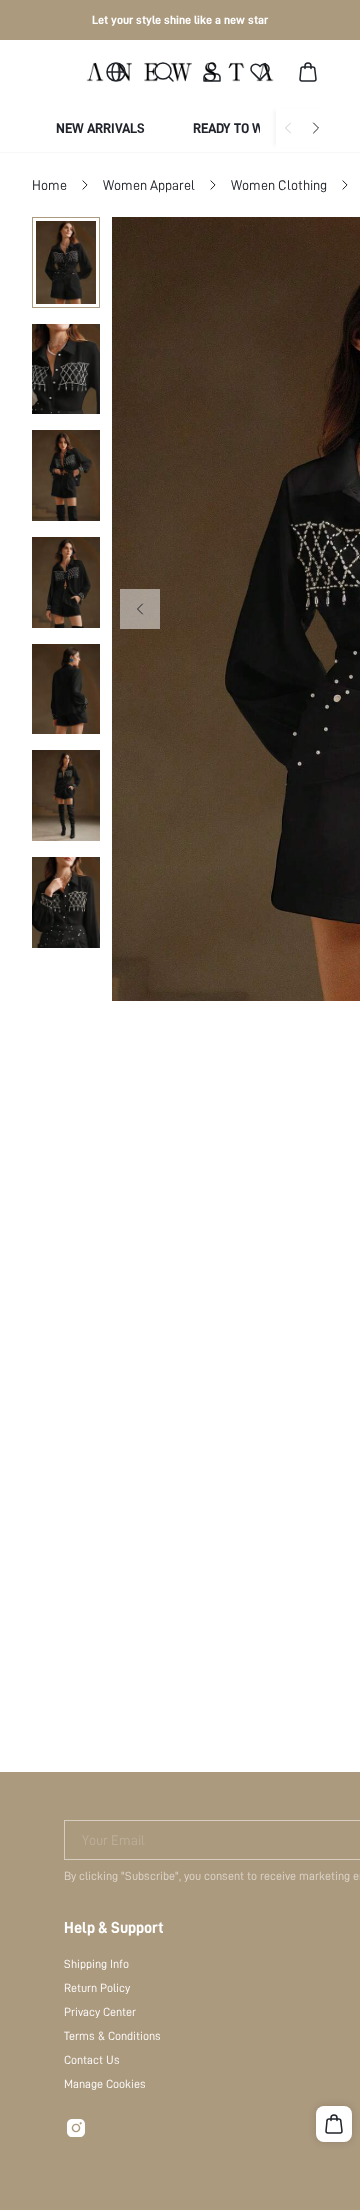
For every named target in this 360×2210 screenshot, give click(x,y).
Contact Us (92, 2060)
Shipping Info (96, 1964)
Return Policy (97, 1988)
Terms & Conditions (112, 2036)
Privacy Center (100, 2012)
